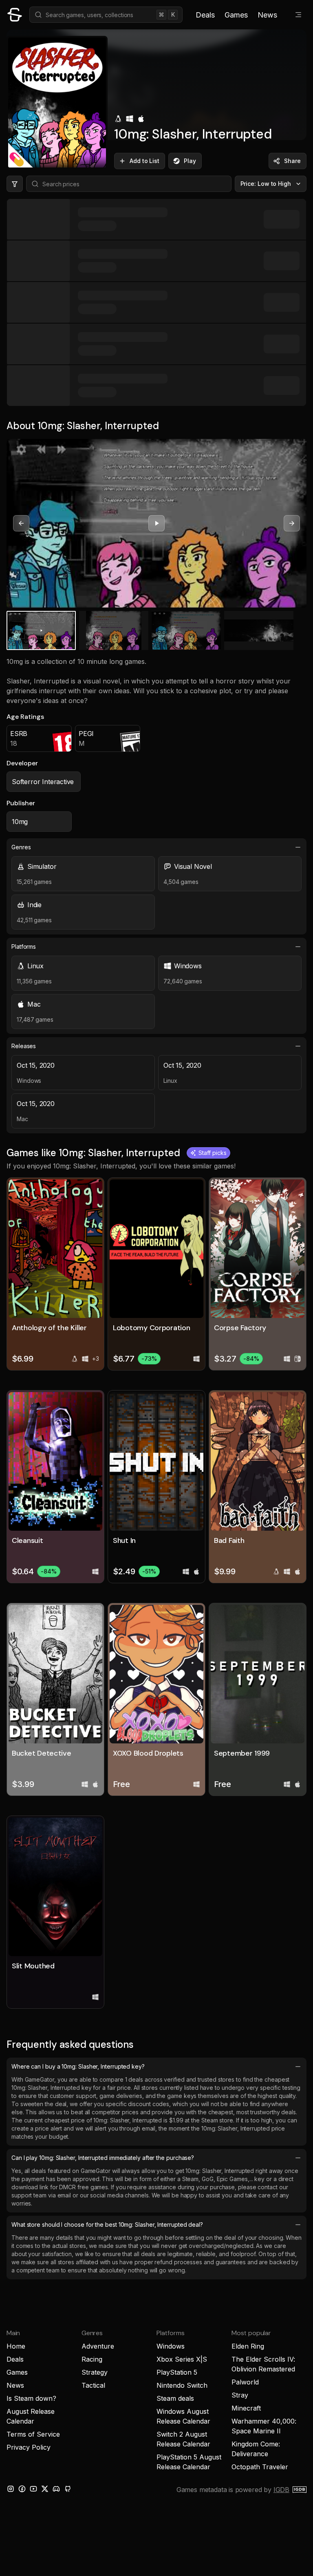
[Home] (15, 15)
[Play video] (156, 523)
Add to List (144, 161)
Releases (24, 1046)
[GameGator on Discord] (56, 2489)
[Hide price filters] (15, 184)
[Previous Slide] (21, 523)
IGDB (281, 2490)
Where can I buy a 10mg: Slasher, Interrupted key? (78, 2066)
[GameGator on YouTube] (33, 2489)
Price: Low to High (266, 184)
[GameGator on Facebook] (22, 2489)
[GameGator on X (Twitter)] (45, 2489)
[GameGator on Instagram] (11, 2489)
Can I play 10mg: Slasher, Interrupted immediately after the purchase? (103, 2158)
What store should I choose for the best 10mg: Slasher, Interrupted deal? (107, 2225)
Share (292, 161)
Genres (21, 847)
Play (190, 161)
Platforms (24, 946)
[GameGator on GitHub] (68, 2489)
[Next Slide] (292, 523)
